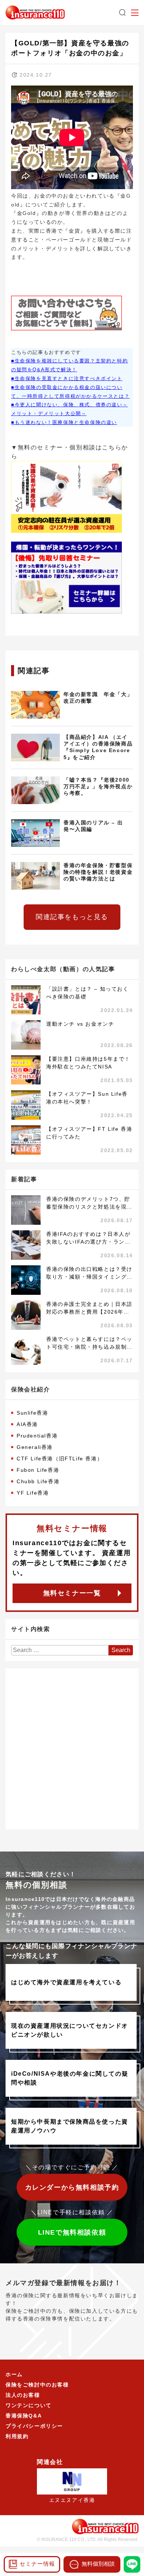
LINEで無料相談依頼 (72, 2232)
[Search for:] (60, 1650)
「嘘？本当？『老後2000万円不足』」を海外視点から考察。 (98, 787)
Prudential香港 (37, 1436)
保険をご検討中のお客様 (37, 2385)
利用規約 (17, 2436)
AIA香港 (27, 1424)
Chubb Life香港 (38, 1481)
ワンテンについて (29, 2405)
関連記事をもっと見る (72, 917)
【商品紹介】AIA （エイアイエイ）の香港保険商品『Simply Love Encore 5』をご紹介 (98, 747)
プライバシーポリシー (34, 2426)
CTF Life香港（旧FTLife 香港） (60, 1459)
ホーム (14, 2374)
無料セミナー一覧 (72, 1593)
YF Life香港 (33, 1493)
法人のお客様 (23, 2395)
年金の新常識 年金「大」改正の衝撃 (98, 698)
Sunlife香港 (32, 1413)
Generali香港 (35, 1447)
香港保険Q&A (24, 2416)
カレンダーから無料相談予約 (72, 2187)
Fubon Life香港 (38, 1470)
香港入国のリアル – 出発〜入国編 (93, 826)
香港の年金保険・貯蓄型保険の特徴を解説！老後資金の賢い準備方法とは (98, 872)
